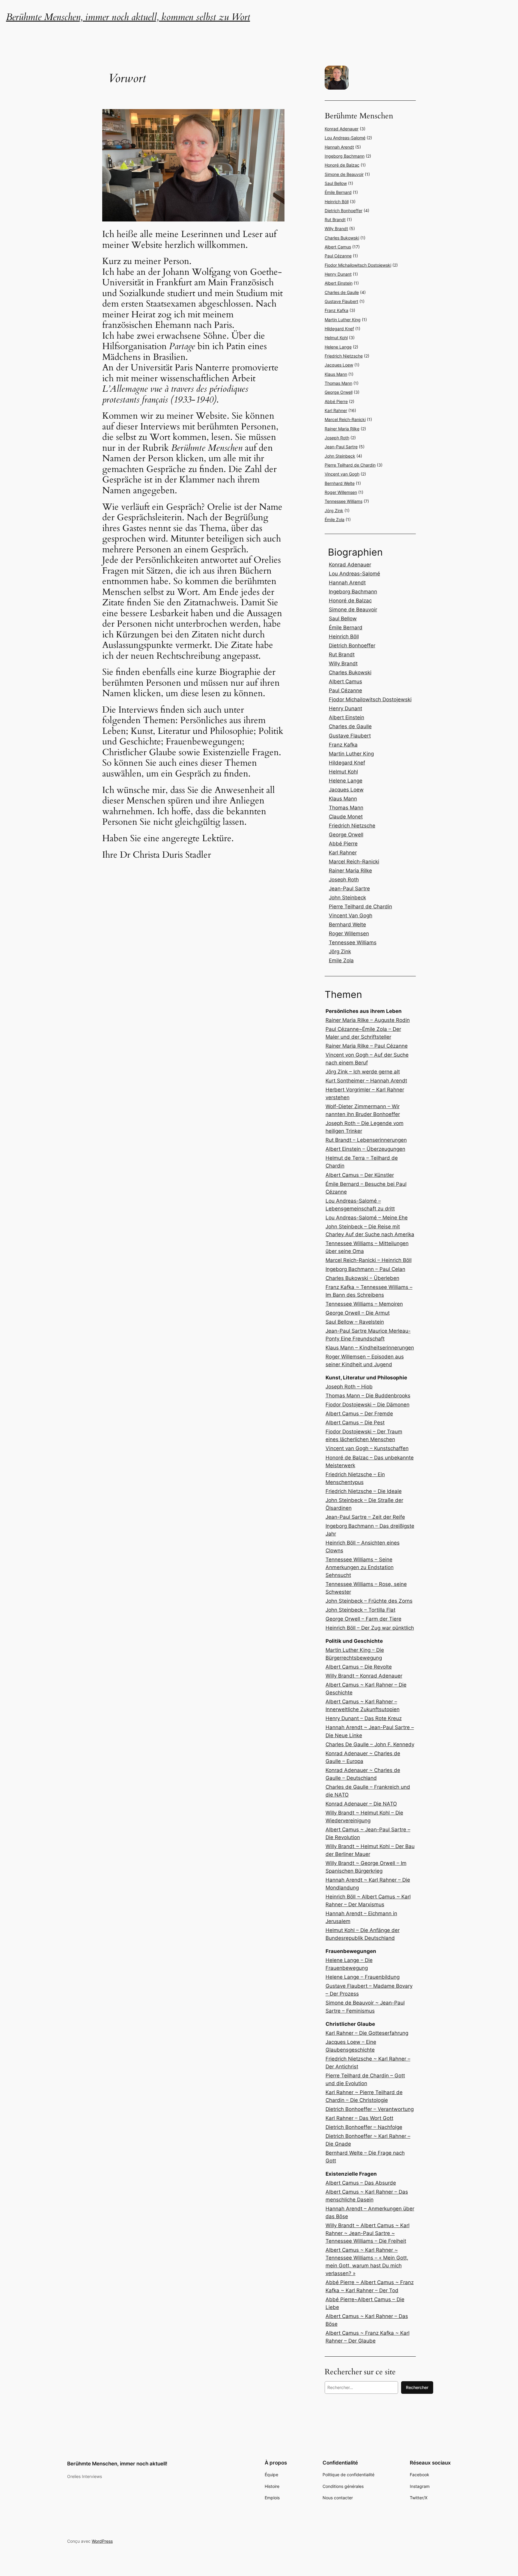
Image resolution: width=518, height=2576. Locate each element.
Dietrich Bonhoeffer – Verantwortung (370, 2109)
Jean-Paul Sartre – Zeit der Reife (365, 1517)
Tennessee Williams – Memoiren (364, 1304)
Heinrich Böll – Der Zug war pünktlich (370, 1628)
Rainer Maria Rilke (342, 429)
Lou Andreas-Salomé (345, 138)
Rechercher (417, 2387)
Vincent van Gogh (342, 474)
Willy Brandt (336, 229)
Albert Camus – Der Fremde (359, 1414)
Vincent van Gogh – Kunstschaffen (367, 1448)
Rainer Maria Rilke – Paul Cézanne (367, 1046)
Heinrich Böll (337, 202)
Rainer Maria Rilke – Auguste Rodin (368, 1020)
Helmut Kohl (336, 338)
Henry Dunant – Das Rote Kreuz (364, 1718)
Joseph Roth (337, 438)
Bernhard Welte (340, 483)
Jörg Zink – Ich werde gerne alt (363, 1072)
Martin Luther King (343, 320)
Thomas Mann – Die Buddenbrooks (368, 1396)
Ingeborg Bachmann (345, 156)
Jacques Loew (339, 365)
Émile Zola (335, 519)
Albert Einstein (339, 283)
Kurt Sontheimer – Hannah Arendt (366, 1081)
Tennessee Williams (344, 501)
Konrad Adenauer (342, 129)
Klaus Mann (336, 374)
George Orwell (339, 392)
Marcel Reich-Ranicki (345, 419)
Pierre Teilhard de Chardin (350, 465)
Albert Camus (338, 247)
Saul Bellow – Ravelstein (355, 1322)
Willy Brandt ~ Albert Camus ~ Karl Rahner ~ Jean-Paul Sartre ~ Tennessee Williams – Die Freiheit (368, 2233)
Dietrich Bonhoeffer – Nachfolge (364, 2127)
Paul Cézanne (338, 256)
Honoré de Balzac (342, 165)
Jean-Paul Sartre (341, 447)
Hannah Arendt (339, 147)
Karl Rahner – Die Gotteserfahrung (367, 2033)
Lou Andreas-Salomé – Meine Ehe (367, 1218)
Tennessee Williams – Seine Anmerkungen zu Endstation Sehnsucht (360, 1567)
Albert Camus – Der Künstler (360, 1175)
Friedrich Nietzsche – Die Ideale (364, 1491)
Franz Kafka (336, 310)
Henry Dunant (338, 274)
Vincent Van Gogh (351, 916)
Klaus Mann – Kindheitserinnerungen (370, 1348)
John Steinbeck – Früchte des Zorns (369, 1601)
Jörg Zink (334, 510)
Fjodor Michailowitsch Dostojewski (358, 265)
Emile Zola (341, 960)
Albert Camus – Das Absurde (361, 2183)
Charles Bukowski (342, 238)
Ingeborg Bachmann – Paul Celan (365, 1269)
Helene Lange (338, 347)
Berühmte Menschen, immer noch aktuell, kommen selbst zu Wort (128, 17)
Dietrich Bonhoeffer (344, 211)
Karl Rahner (336, 410)
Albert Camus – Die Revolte (359, 1667)
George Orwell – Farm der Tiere (363, 1619)
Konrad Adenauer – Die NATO (361, 1804)
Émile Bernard (338, 192)
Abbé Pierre (336, 401)
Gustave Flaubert (341, 301)
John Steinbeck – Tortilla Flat (360, 1610)
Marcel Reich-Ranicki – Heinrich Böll (369, 1260)
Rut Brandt (335, 220)
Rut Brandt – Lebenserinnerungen (366, 1140)
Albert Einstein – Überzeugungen (365, 1149)
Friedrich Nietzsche (344, 356)
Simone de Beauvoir (344, 174)
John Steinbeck (340, 456)
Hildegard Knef (339, 329)
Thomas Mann (338, 383)
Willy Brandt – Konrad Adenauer (364, 1676)
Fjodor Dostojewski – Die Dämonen (368, 1405)
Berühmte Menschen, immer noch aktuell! (117, 2464)
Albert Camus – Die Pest (355, 1423)
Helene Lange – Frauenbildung (363, 1977)
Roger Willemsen (341, 492)
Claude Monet (346, 817)
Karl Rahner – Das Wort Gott (359, 2118)
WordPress (102, 2541)
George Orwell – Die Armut (358, 1313)
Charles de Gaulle (342, 292)
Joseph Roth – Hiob (349, 1387)
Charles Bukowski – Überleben (362, 1278)
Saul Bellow (336, 183)
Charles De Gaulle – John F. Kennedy (370, 1744)
